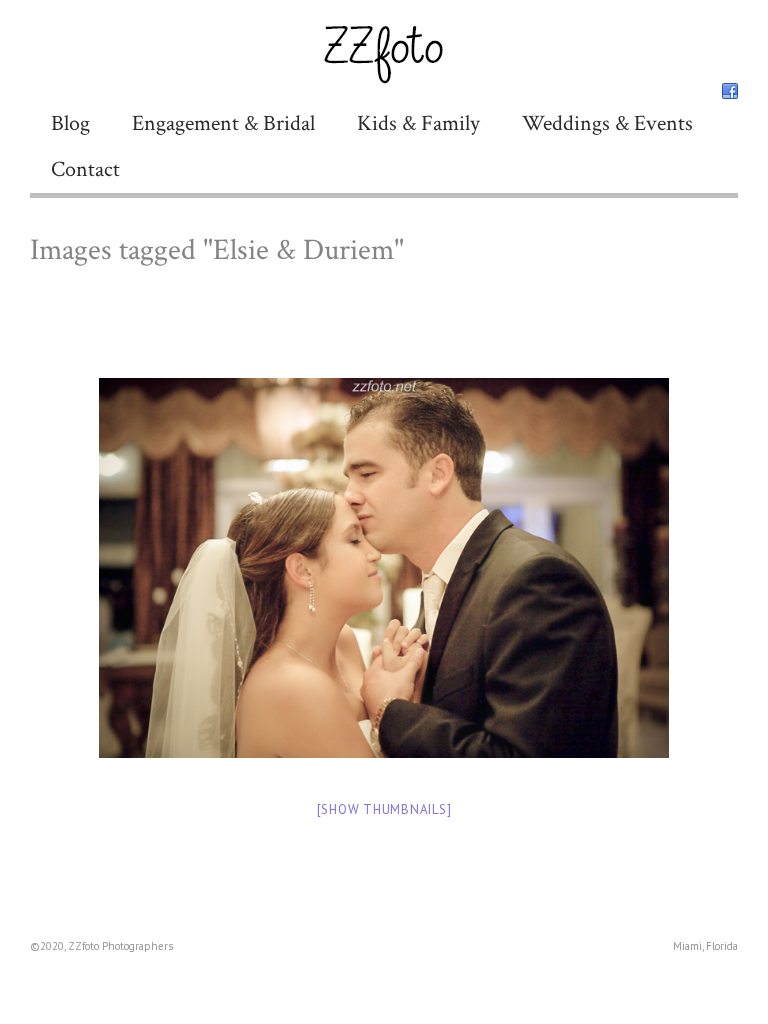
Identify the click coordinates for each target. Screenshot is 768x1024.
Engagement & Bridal (223, 123)
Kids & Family (418, 123)
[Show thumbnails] (384, 809)
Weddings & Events (607, 123)
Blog (70, 123)
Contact (85, 169)
